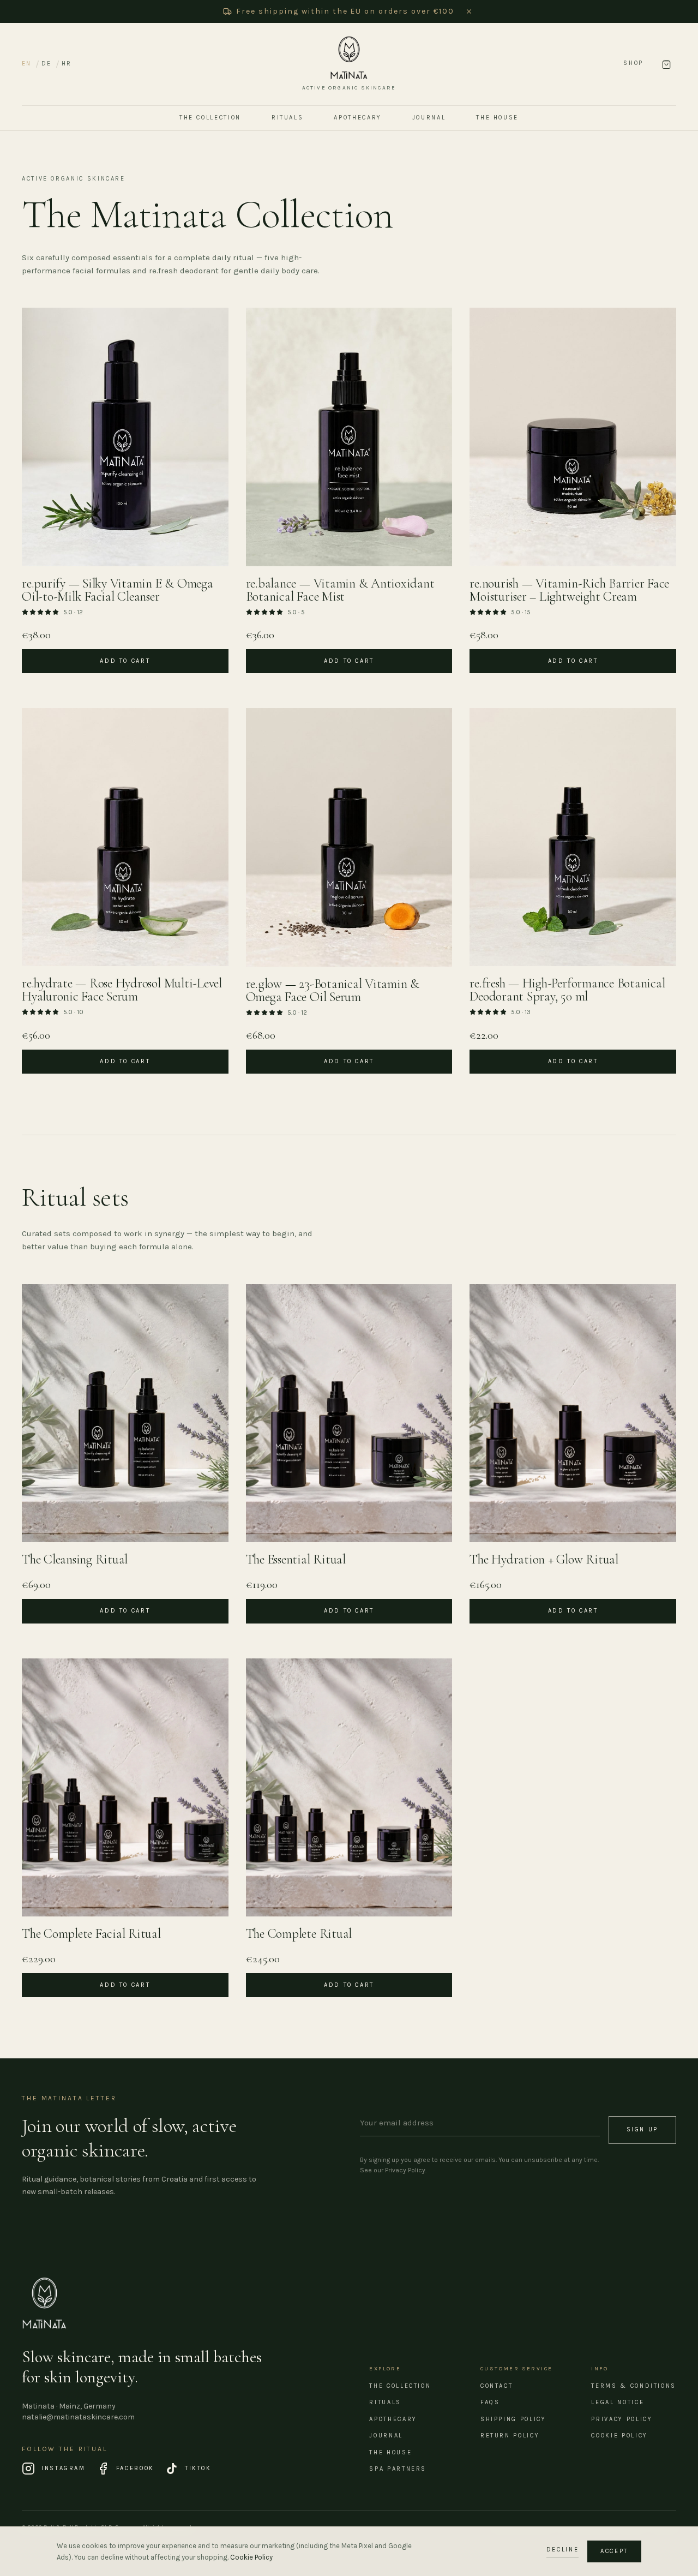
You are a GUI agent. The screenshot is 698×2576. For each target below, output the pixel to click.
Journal (429, 118)
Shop (633, 63)
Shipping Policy (513, 2419)
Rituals (287, 118)
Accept (614, 2551)
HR (67, 64)
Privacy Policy (622, 2419)
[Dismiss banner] (469, 11)
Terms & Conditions (634, 2386)
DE (46, 64)
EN (26, 64)
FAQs (490, 2402)
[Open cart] (666, 64)
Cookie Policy (619, 2436)
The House (497, 118)
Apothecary (357, 118)
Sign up (642, 2129)
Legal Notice (618, 2402)
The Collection (210, 118)
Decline (562, 2550)
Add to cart (125, 661)
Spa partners (398, 2469)
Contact (497, 2386)
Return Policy (510, 2436)
